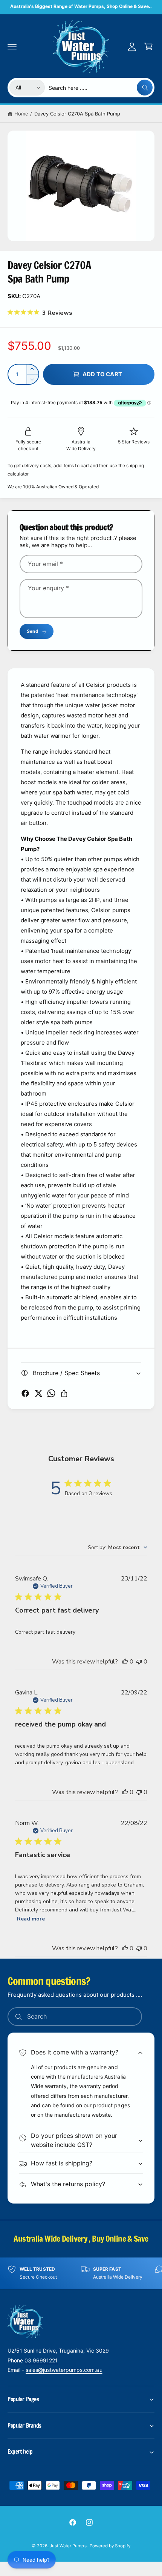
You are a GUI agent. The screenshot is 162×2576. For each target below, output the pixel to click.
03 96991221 (41, 2360)
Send (32, 631)
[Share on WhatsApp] (51, 1393)
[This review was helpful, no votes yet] (125, 1662)
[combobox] (101, 88)
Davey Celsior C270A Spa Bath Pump (77, 114)
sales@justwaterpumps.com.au (64, 2370)
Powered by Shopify (110, 2546)
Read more (31, 1919)
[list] (81, 2273)
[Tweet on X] (38, 1393)
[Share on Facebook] (25, 1393)
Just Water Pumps (68, 2546)
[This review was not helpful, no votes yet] (139, 1662)
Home (21, 114)
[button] (12, 46)
